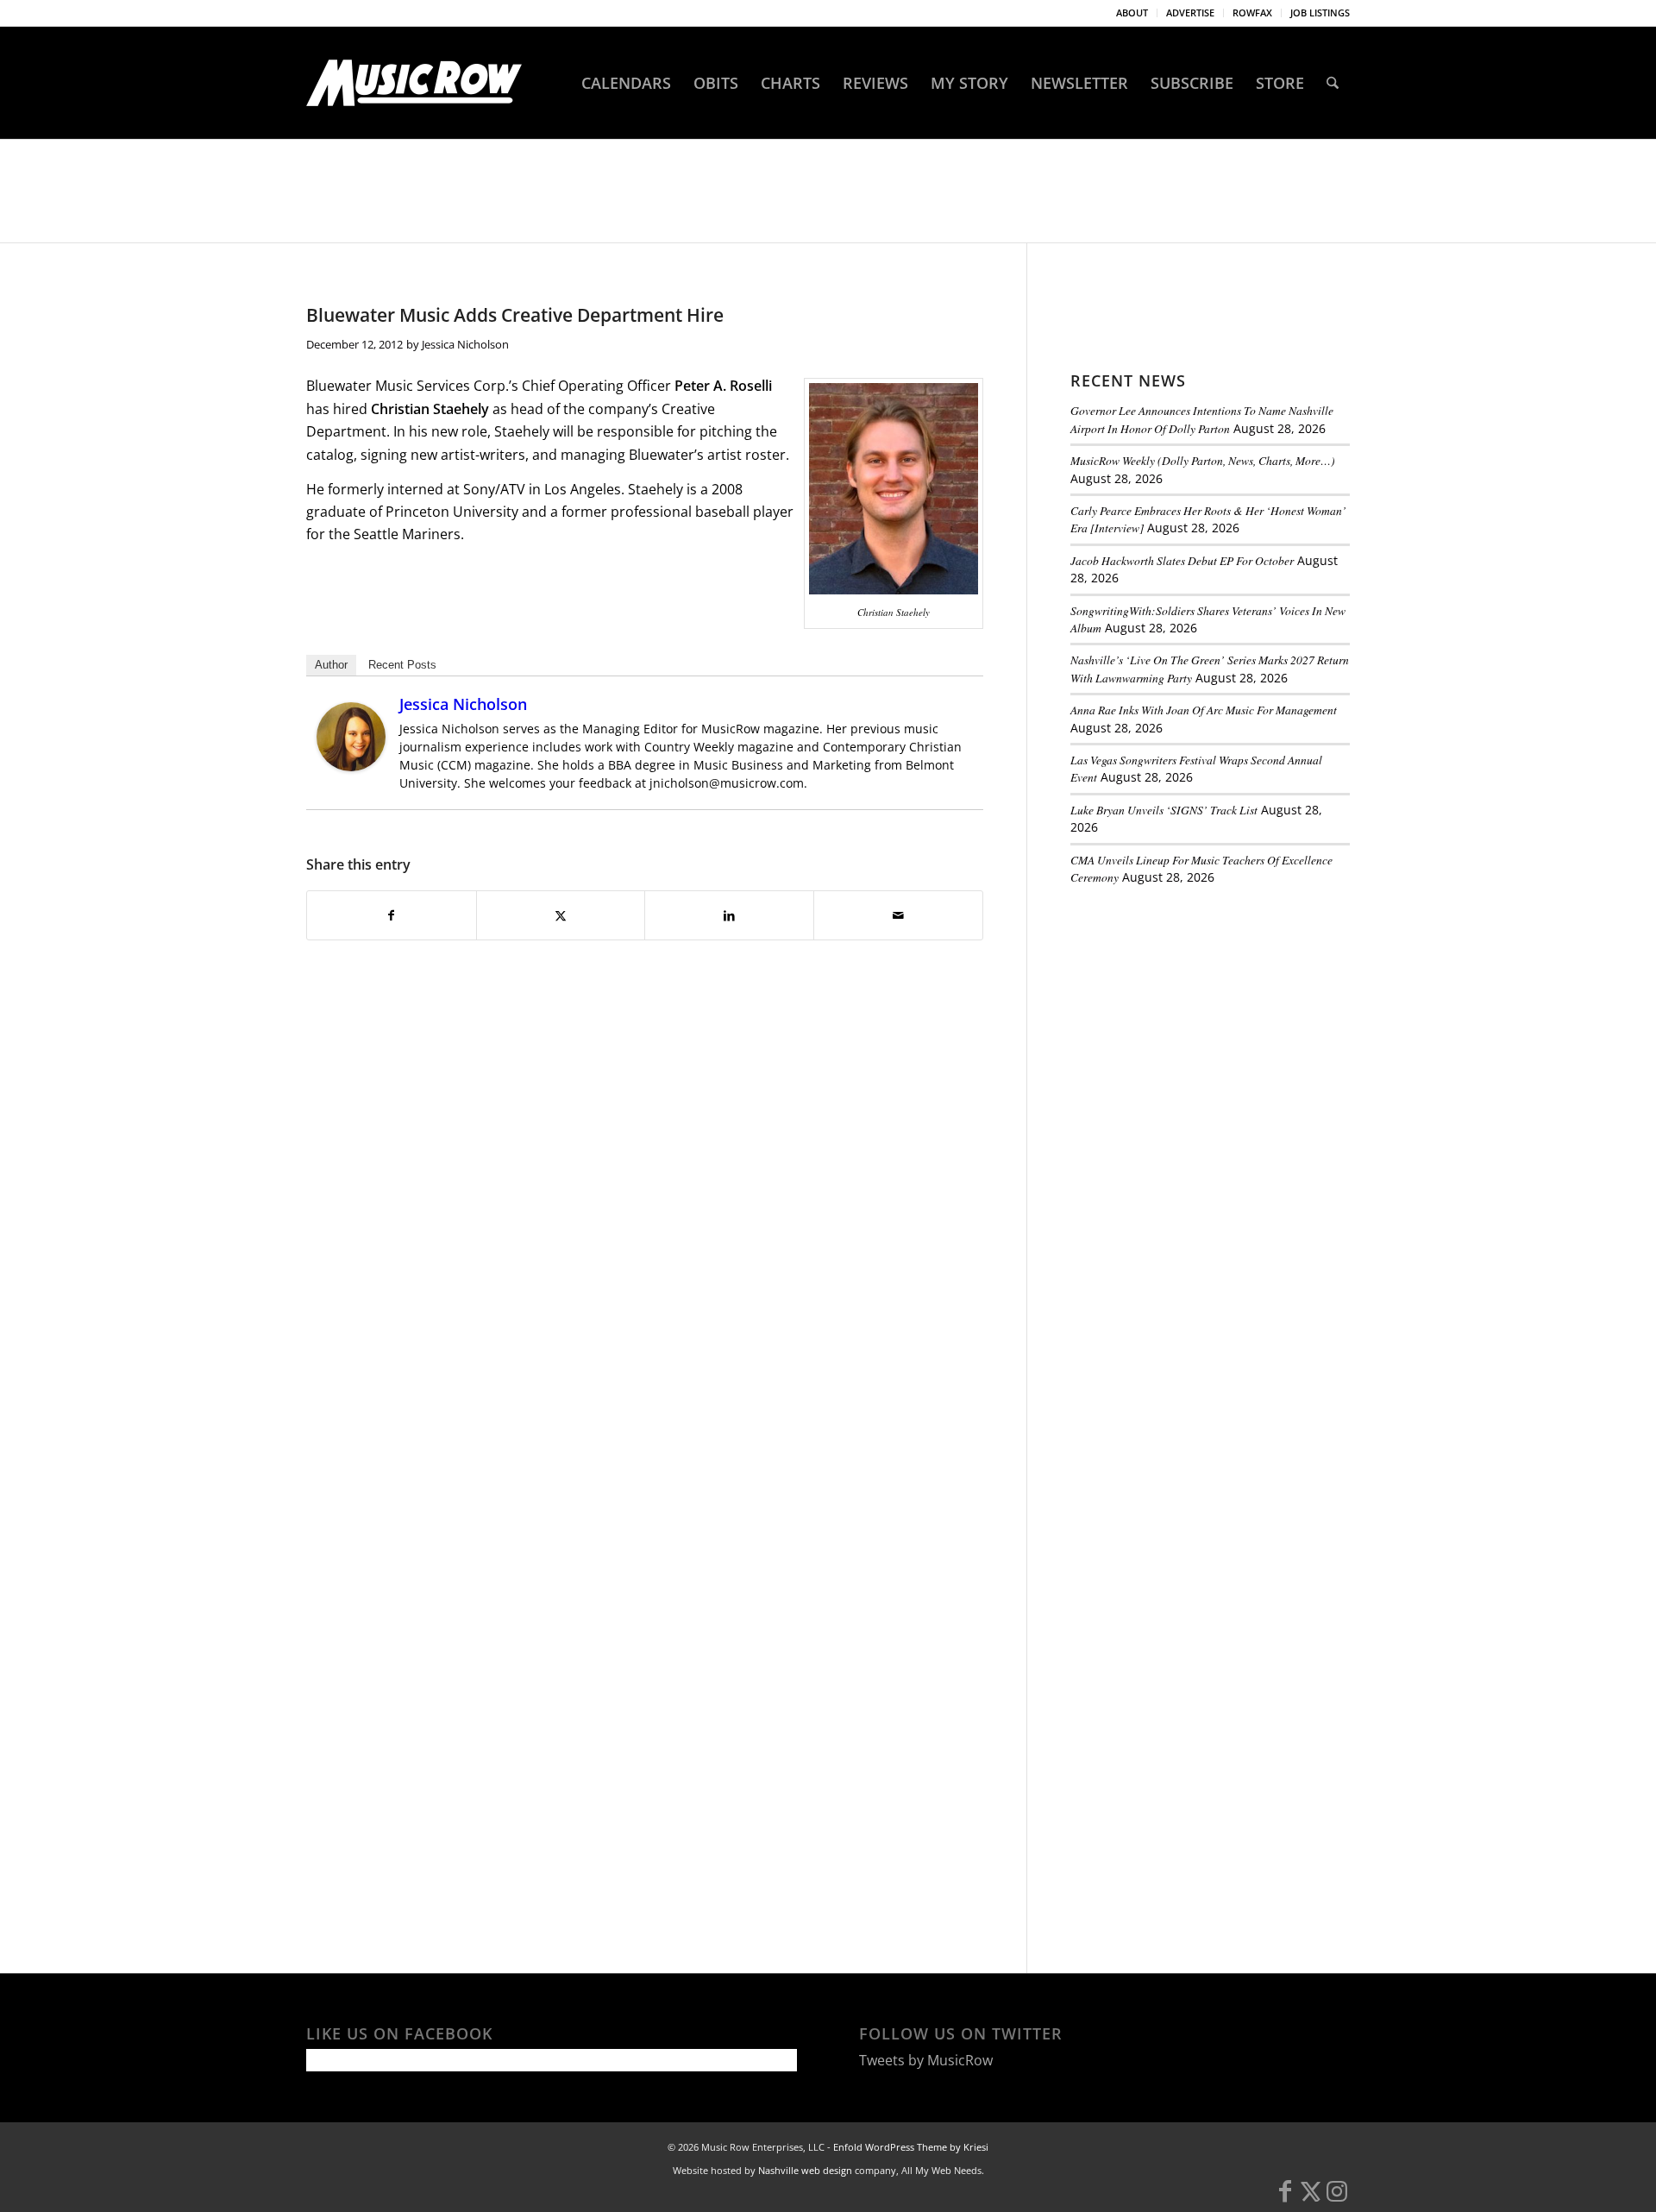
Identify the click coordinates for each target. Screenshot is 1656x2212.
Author (331, 665)
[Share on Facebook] (392, 915)
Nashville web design (805, 2170)
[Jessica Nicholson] (351, 766)
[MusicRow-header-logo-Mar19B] (414, 83)
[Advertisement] (1200, 1017)
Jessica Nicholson (465, 344)
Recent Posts (402, 665)
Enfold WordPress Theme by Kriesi (911, 2147)
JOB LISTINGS (1320, 13)
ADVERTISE (1190, 13)
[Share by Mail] (898, 915)
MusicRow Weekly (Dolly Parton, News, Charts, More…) (1203, 460)
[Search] (1333, 83)
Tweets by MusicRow (926, 2060)
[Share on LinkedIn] (729, 915)
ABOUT (1132, 13)
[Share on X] (561, 915)
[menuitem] (1132, 13)
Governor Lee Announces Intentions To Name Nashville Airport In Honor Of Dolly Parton (1202, 419)
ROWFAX (1252, 13)
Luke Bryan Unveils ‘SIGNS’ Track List (1164, 810)
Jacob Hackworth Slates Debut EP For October (1182, 560)
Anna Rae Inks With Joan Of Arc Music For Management (1204, 710)
